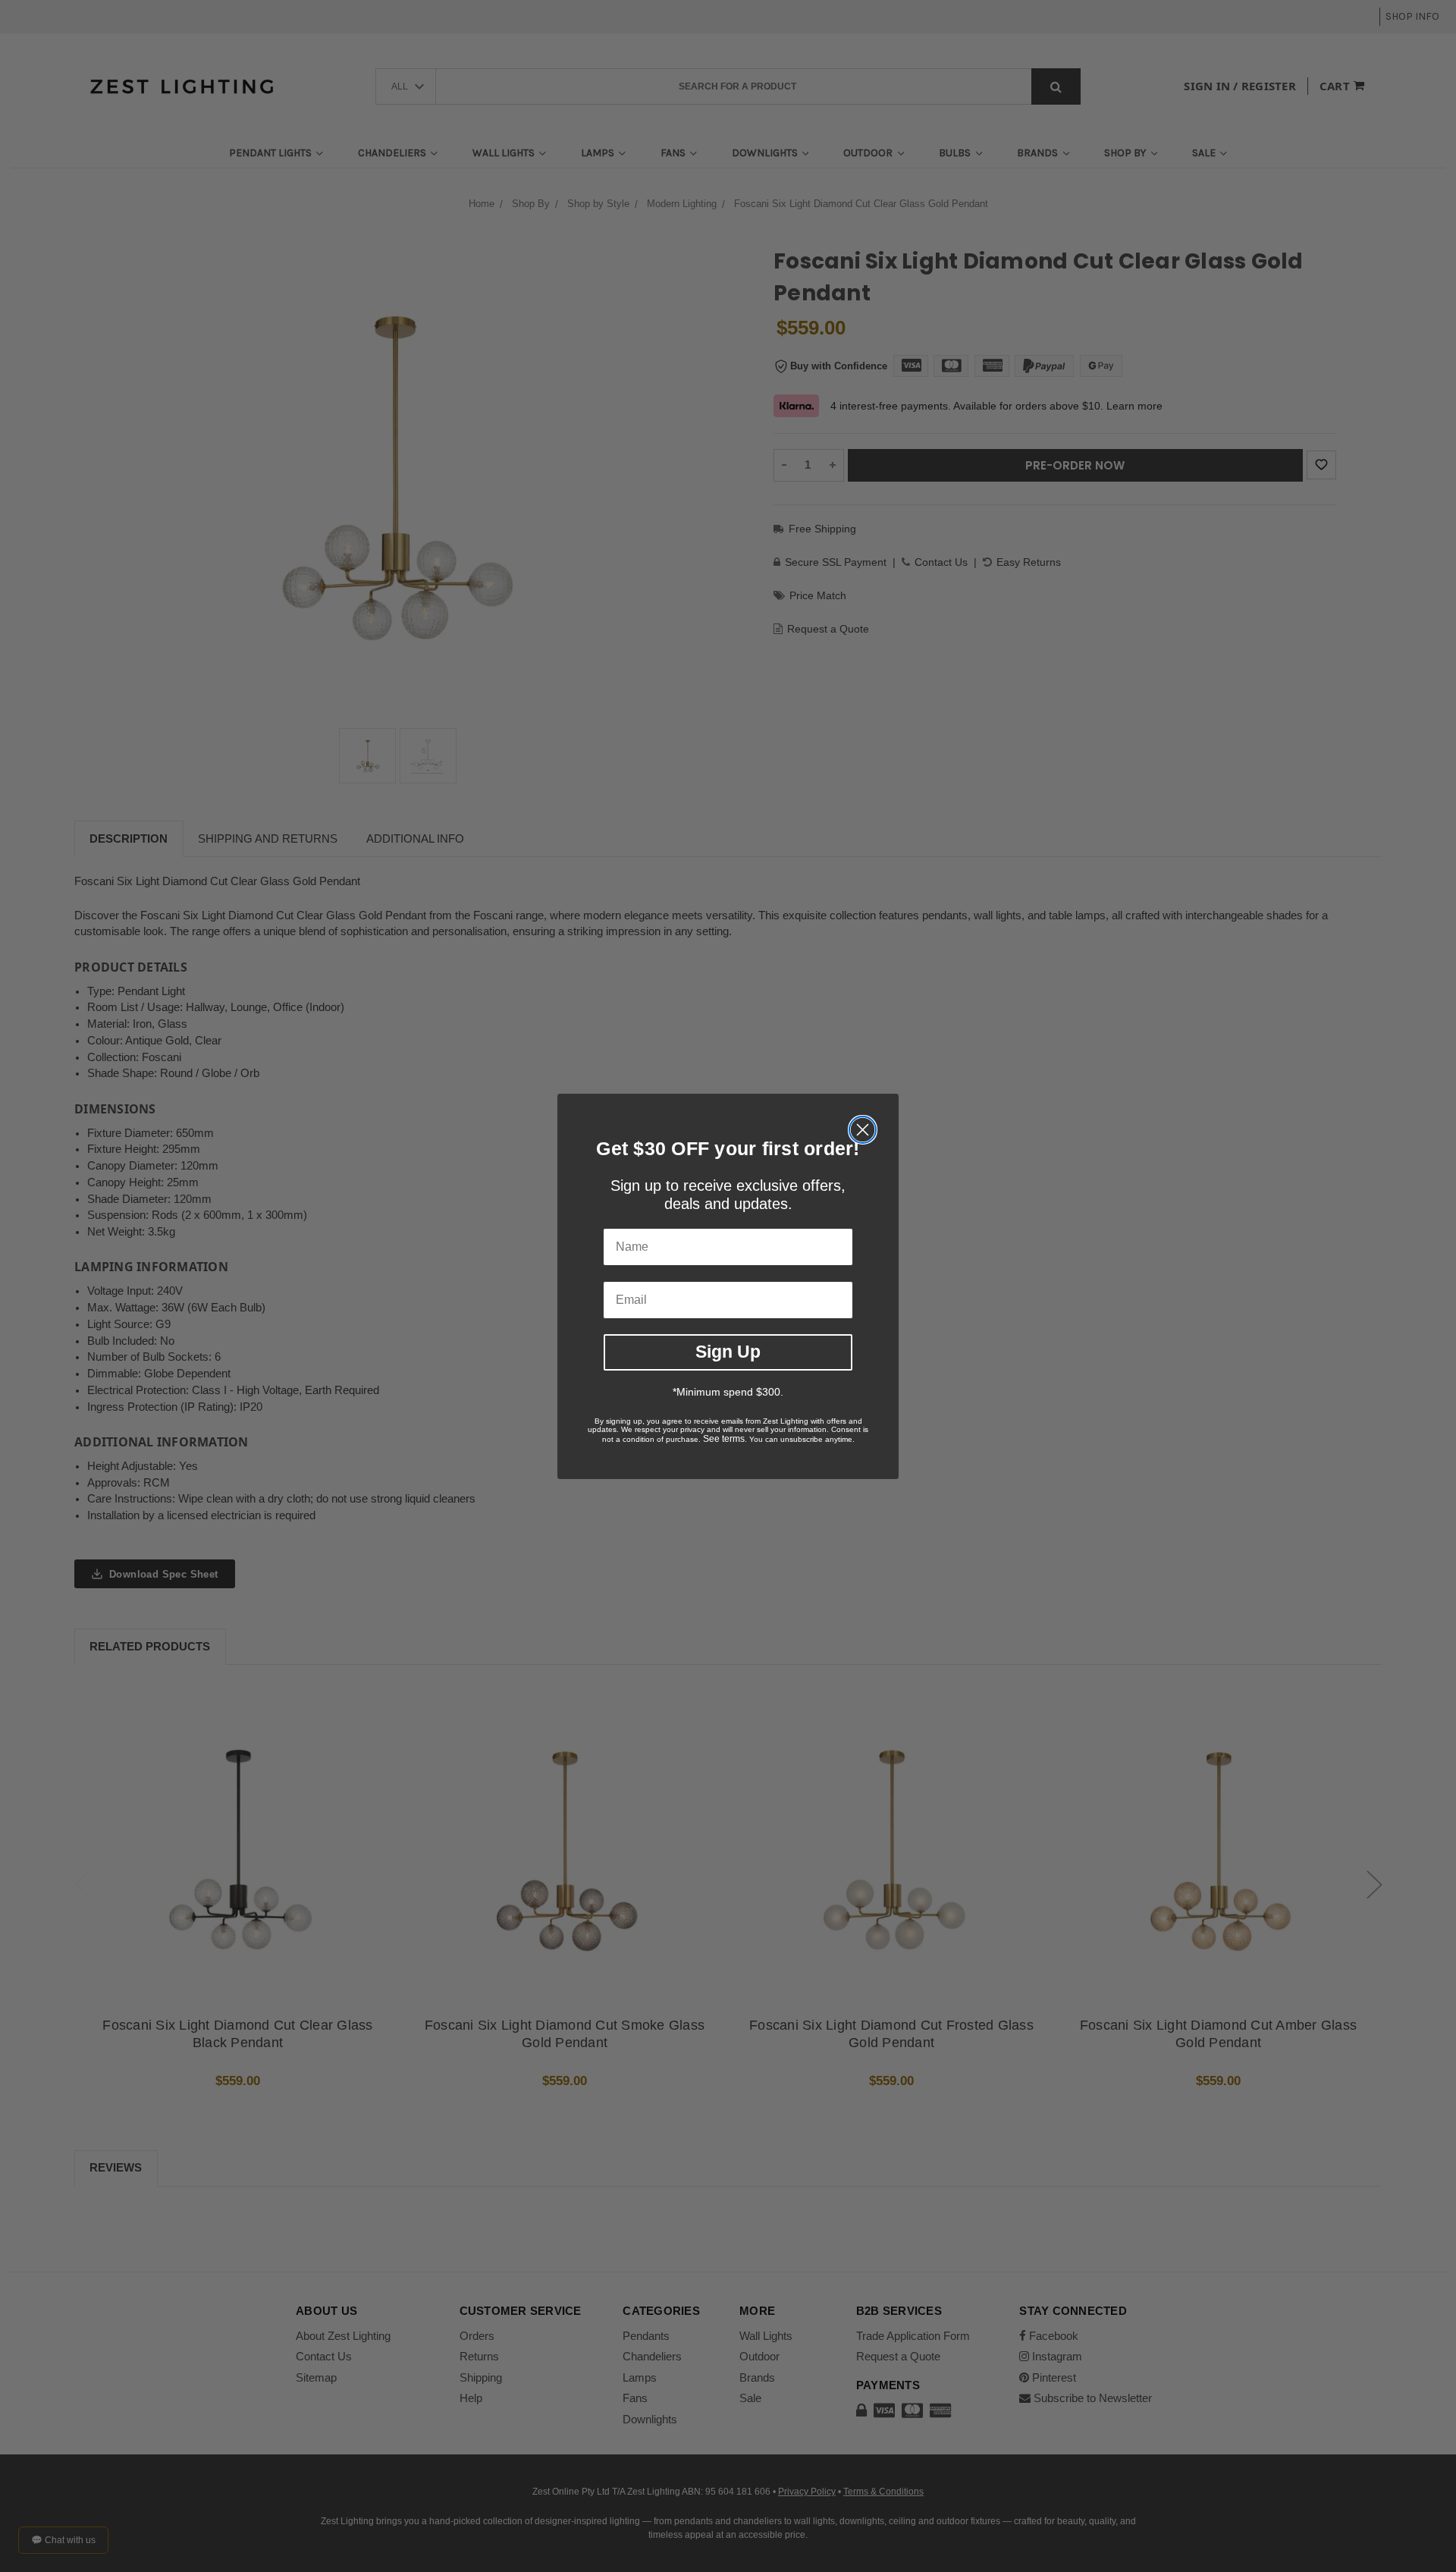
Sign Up (728, 1352)
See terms (724, 1439)
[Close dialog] (863, 1130)
